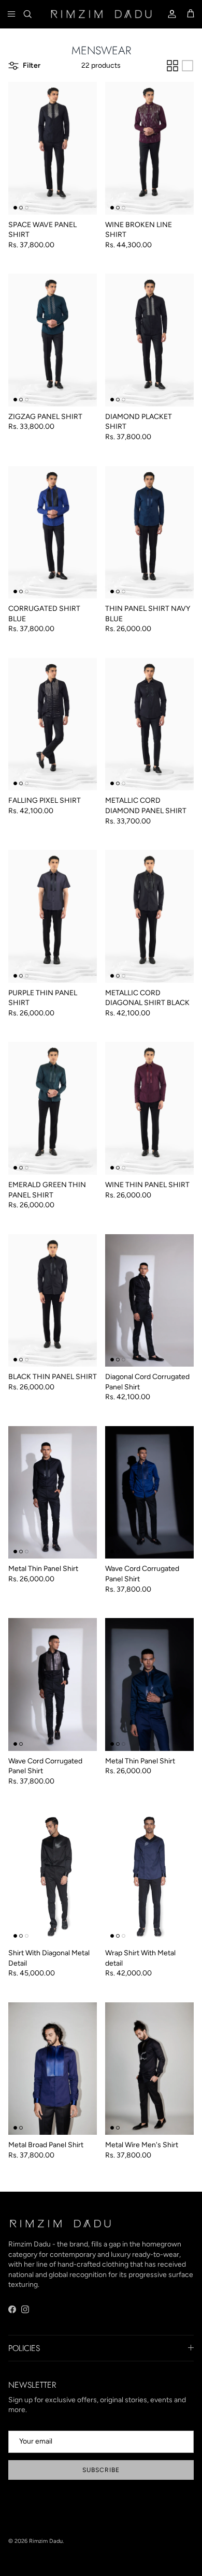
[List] (187, 66)
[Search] (34, 14)
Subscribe (101, 2470)
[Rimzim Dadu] (101, 14)
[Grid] (172, 66)
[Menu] (11, 14)
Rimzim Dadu (46, 2541)
